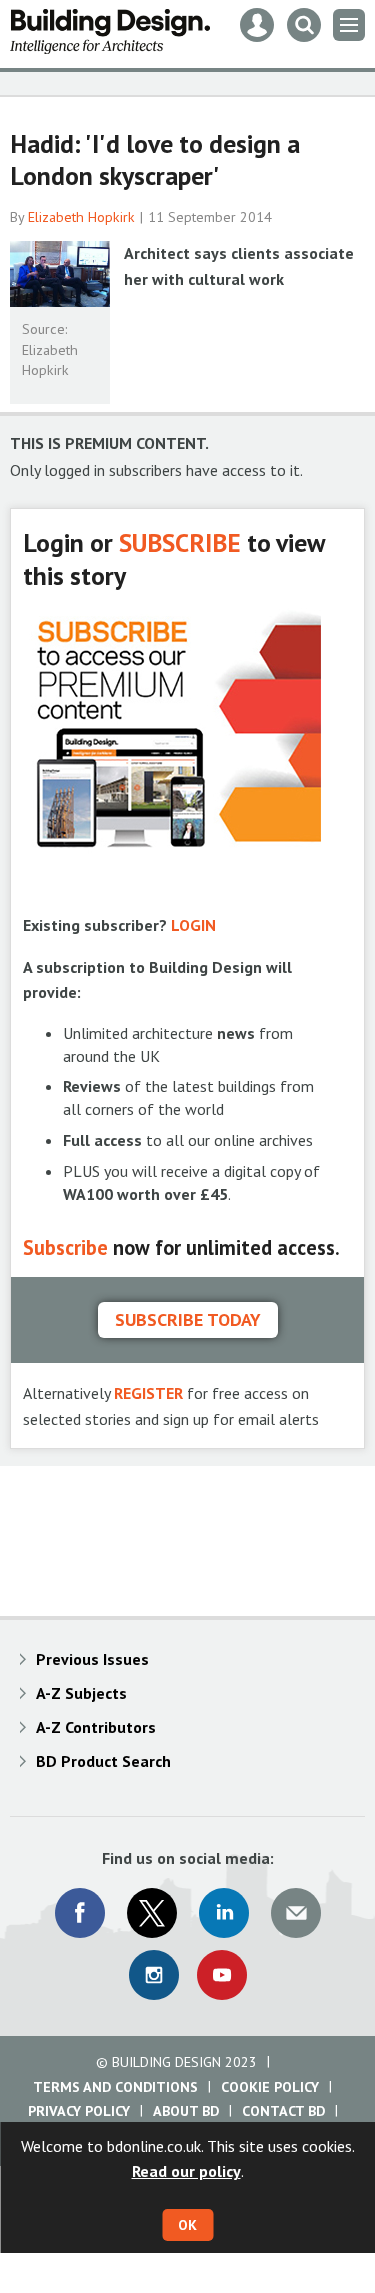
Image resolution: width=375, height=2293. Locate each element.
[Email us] (296, 1913)
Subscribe (65, 1247)
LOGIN (193, 925)
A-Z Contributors (96, 1727)
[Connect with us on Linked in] (224, 1913)
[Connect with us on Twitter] (152, 1913)
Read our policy (186, 2171)
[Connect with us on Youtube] (222, 1975)
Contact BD (283, 2111)
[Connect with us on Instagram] (154, 1975)
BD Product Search (103, 1761)
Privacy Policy (79, 2111)
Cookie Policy (270, 2087)
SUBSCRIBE (180, 542)
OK (187, 2225)
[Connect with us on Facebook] (80, 1913)
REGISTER (148, 1393)
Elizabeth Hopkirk (81, 217)
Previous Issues (92, 1659)
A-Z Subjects (81, 1693)
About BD (186, 2111)
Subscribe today (188, 1319)
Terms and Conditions (115, 2087)
